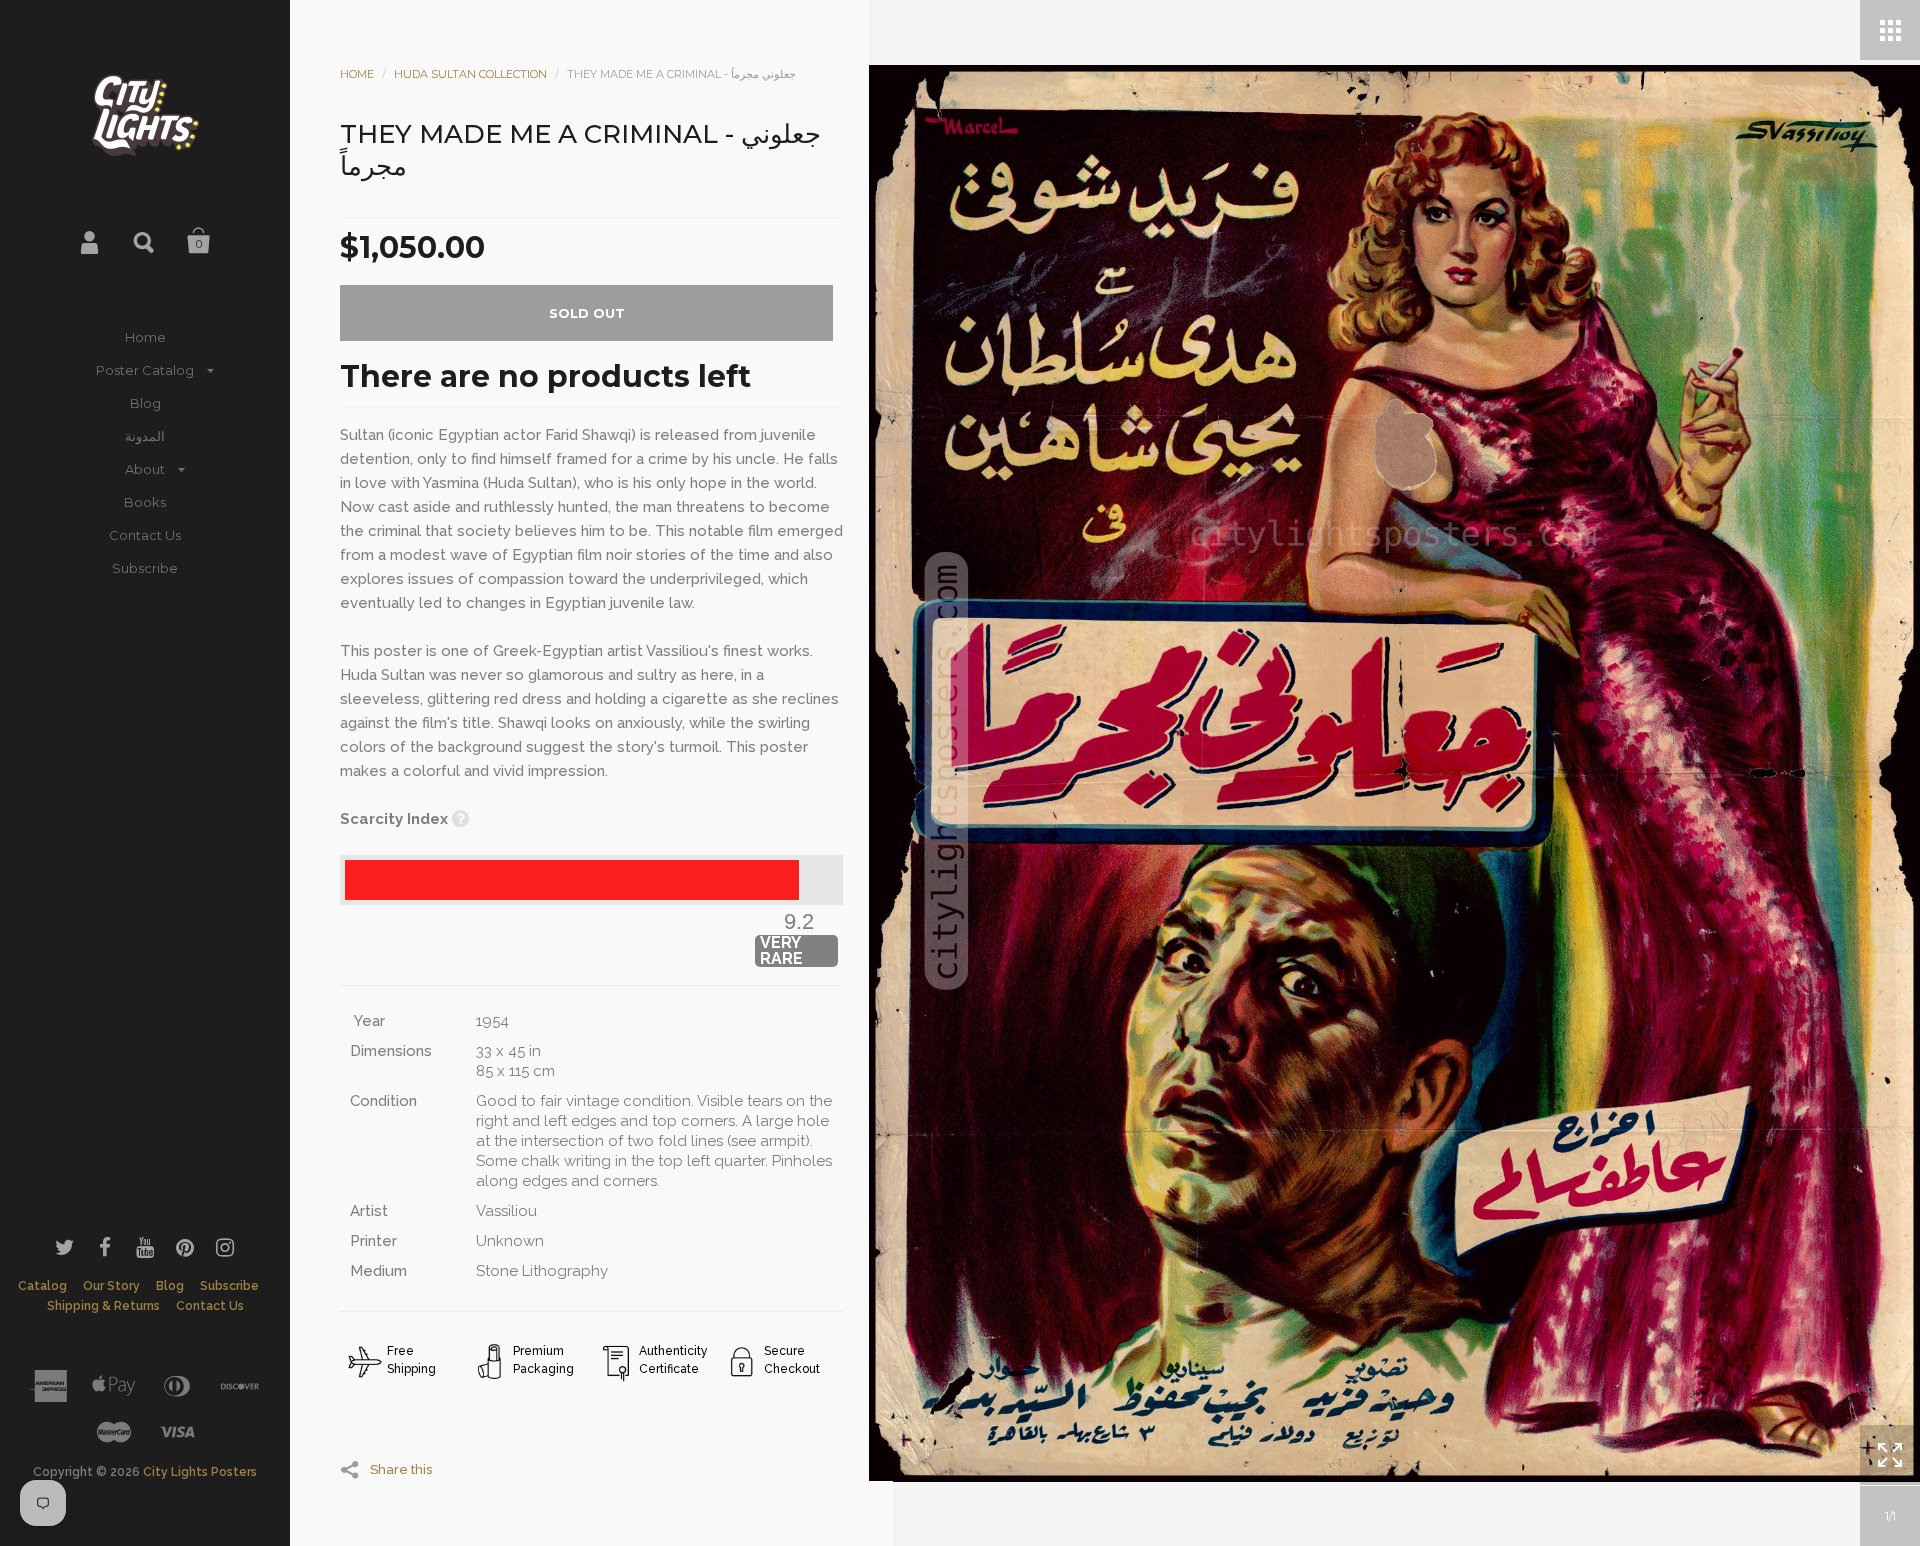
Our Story (111, 1286)
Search (145, 241)
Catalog (42, 1286)
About (145, 469)
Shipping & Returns (103, 1306)
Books (145, 502)
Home (145, 337)
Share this (401, 1469)
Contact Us (145, 535)
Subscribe (145, 568)
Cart (199, 241)
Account (91, 241)
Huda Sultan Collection (470, 74)
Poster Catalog (145, 370)
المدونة (145, 436)
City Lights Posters (200, 1472)
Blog (145, 403)
